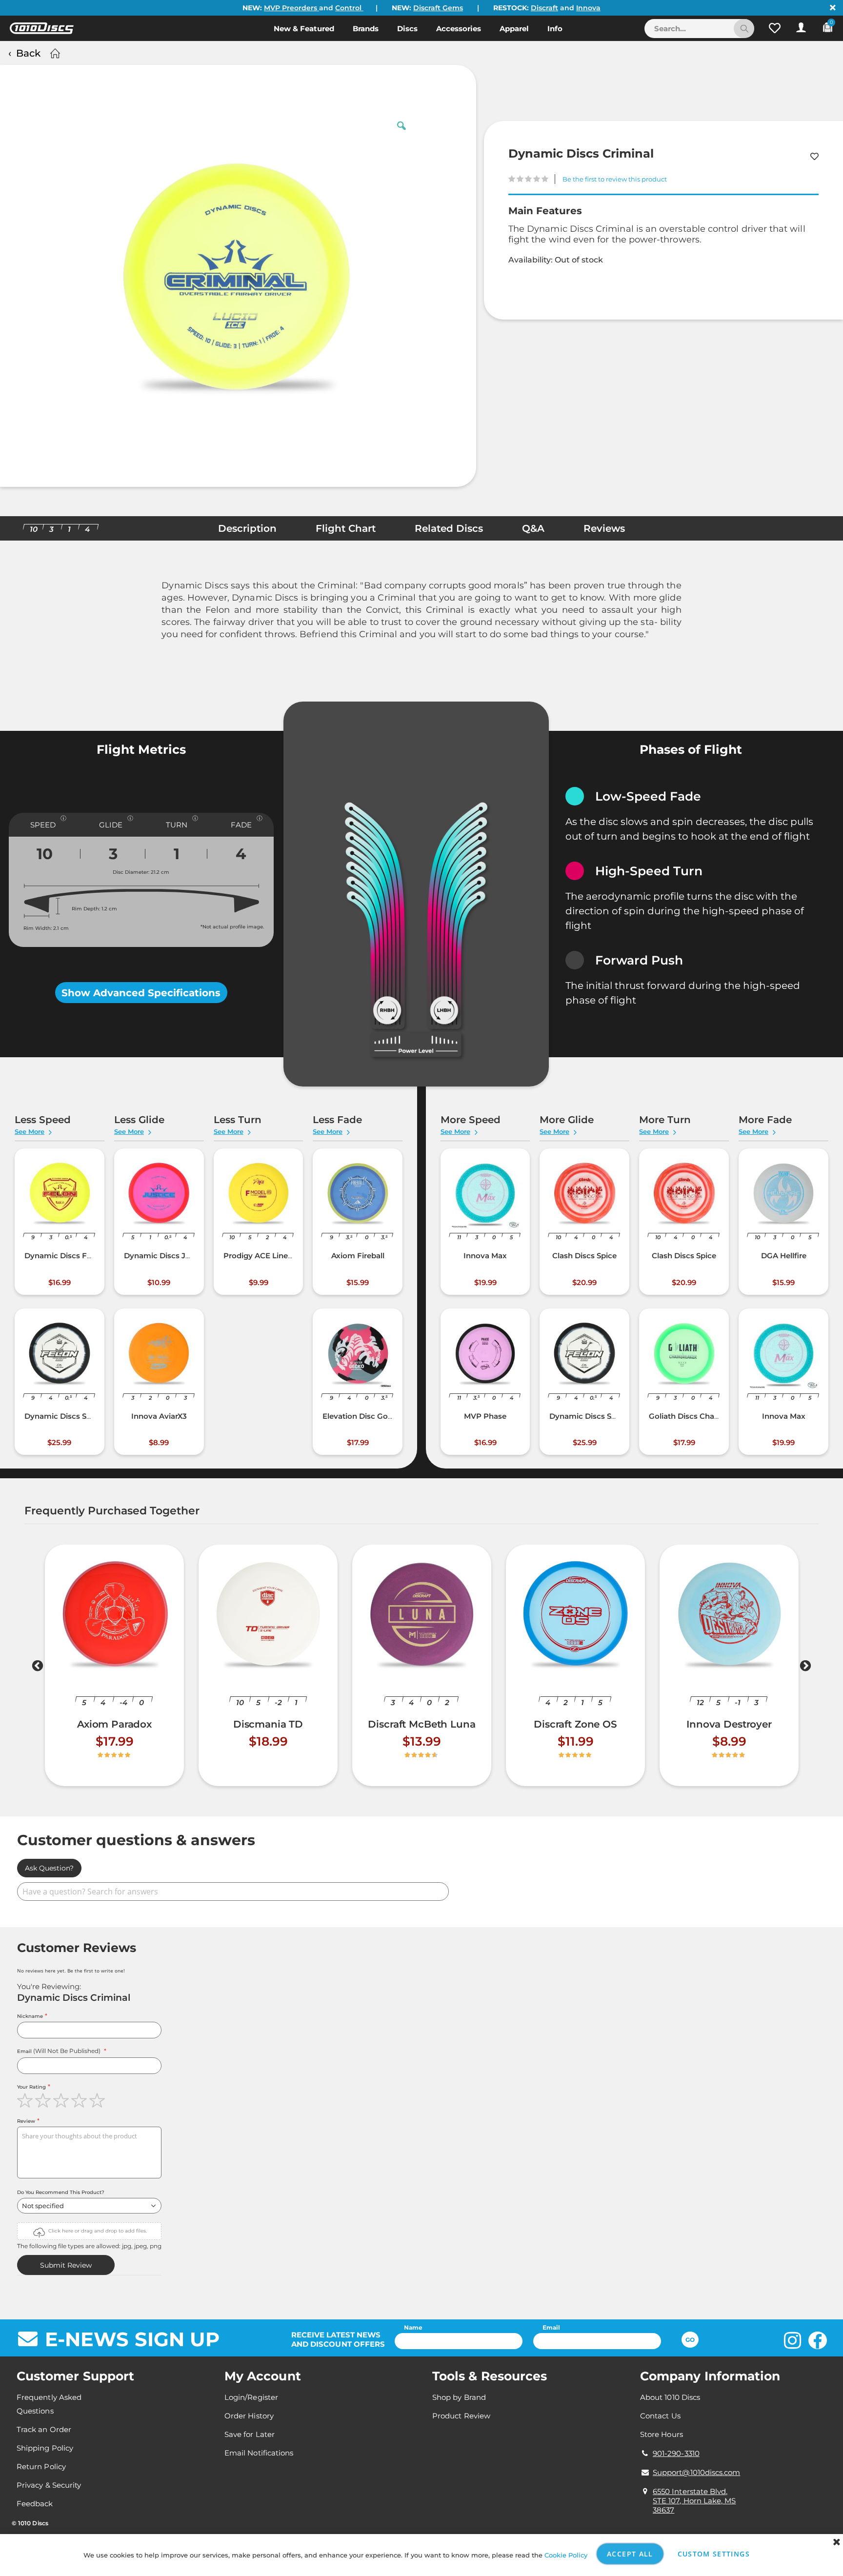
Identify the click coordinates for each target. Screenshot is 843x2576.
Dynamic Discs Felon (64, 1256)
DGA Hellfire (784, 1256)
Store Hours (662, 2434)
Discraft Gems (438, 8)
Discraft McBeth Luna (421, 1724)
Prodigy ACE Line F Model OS (278, 1256)
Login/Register (251, 2397)
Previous (38, 1668)
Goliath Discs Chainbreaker (699, 1416)
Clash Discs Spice (584, 1256)
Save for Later (250, 2434)
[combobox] (699, 29)
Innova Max (485, 1256)
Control (349, 8)
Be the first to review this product (615, 179)
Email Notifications (259, 2453)
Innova (588, 8)
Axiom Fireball (358, 1256)
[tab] (247, 531)
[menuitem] (304, 28)
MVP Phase (485, 1416)
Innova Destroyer (729, 1724)
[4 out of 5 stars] (80, 2100)
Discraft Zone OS (575, 1724)
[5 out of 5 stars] (98, 2100)
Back (28, 53)
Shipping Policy (45, 2448)
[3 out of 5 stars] (62, 2100)
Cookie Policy (566, 2555)
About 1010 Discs (670, 2397)
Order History (249, 2416)
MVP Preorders (291, 8)
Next (805, 1668)
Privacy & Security (49, 2485)
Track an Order (44, 2429)
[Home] (54, 53)
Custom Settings (714, 2554)
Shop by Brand (459, 2397)
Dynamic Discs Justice (166, 1256)
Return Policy (41, 2466)
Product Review (461, 2416)
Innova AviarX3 (159, 1416)
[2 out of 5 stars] (44, 2100)
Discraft (544, 8)
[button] (775, 28)
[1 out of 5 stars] (26, 2100)
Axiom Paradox (114, 1724)
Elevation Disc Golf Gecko (371, 1416)
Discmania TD (268, 1724)
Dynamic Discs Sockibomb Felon (86, 1416)
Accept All (630, 2554)
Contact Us (660, 2416)
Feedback (35, 2504)
